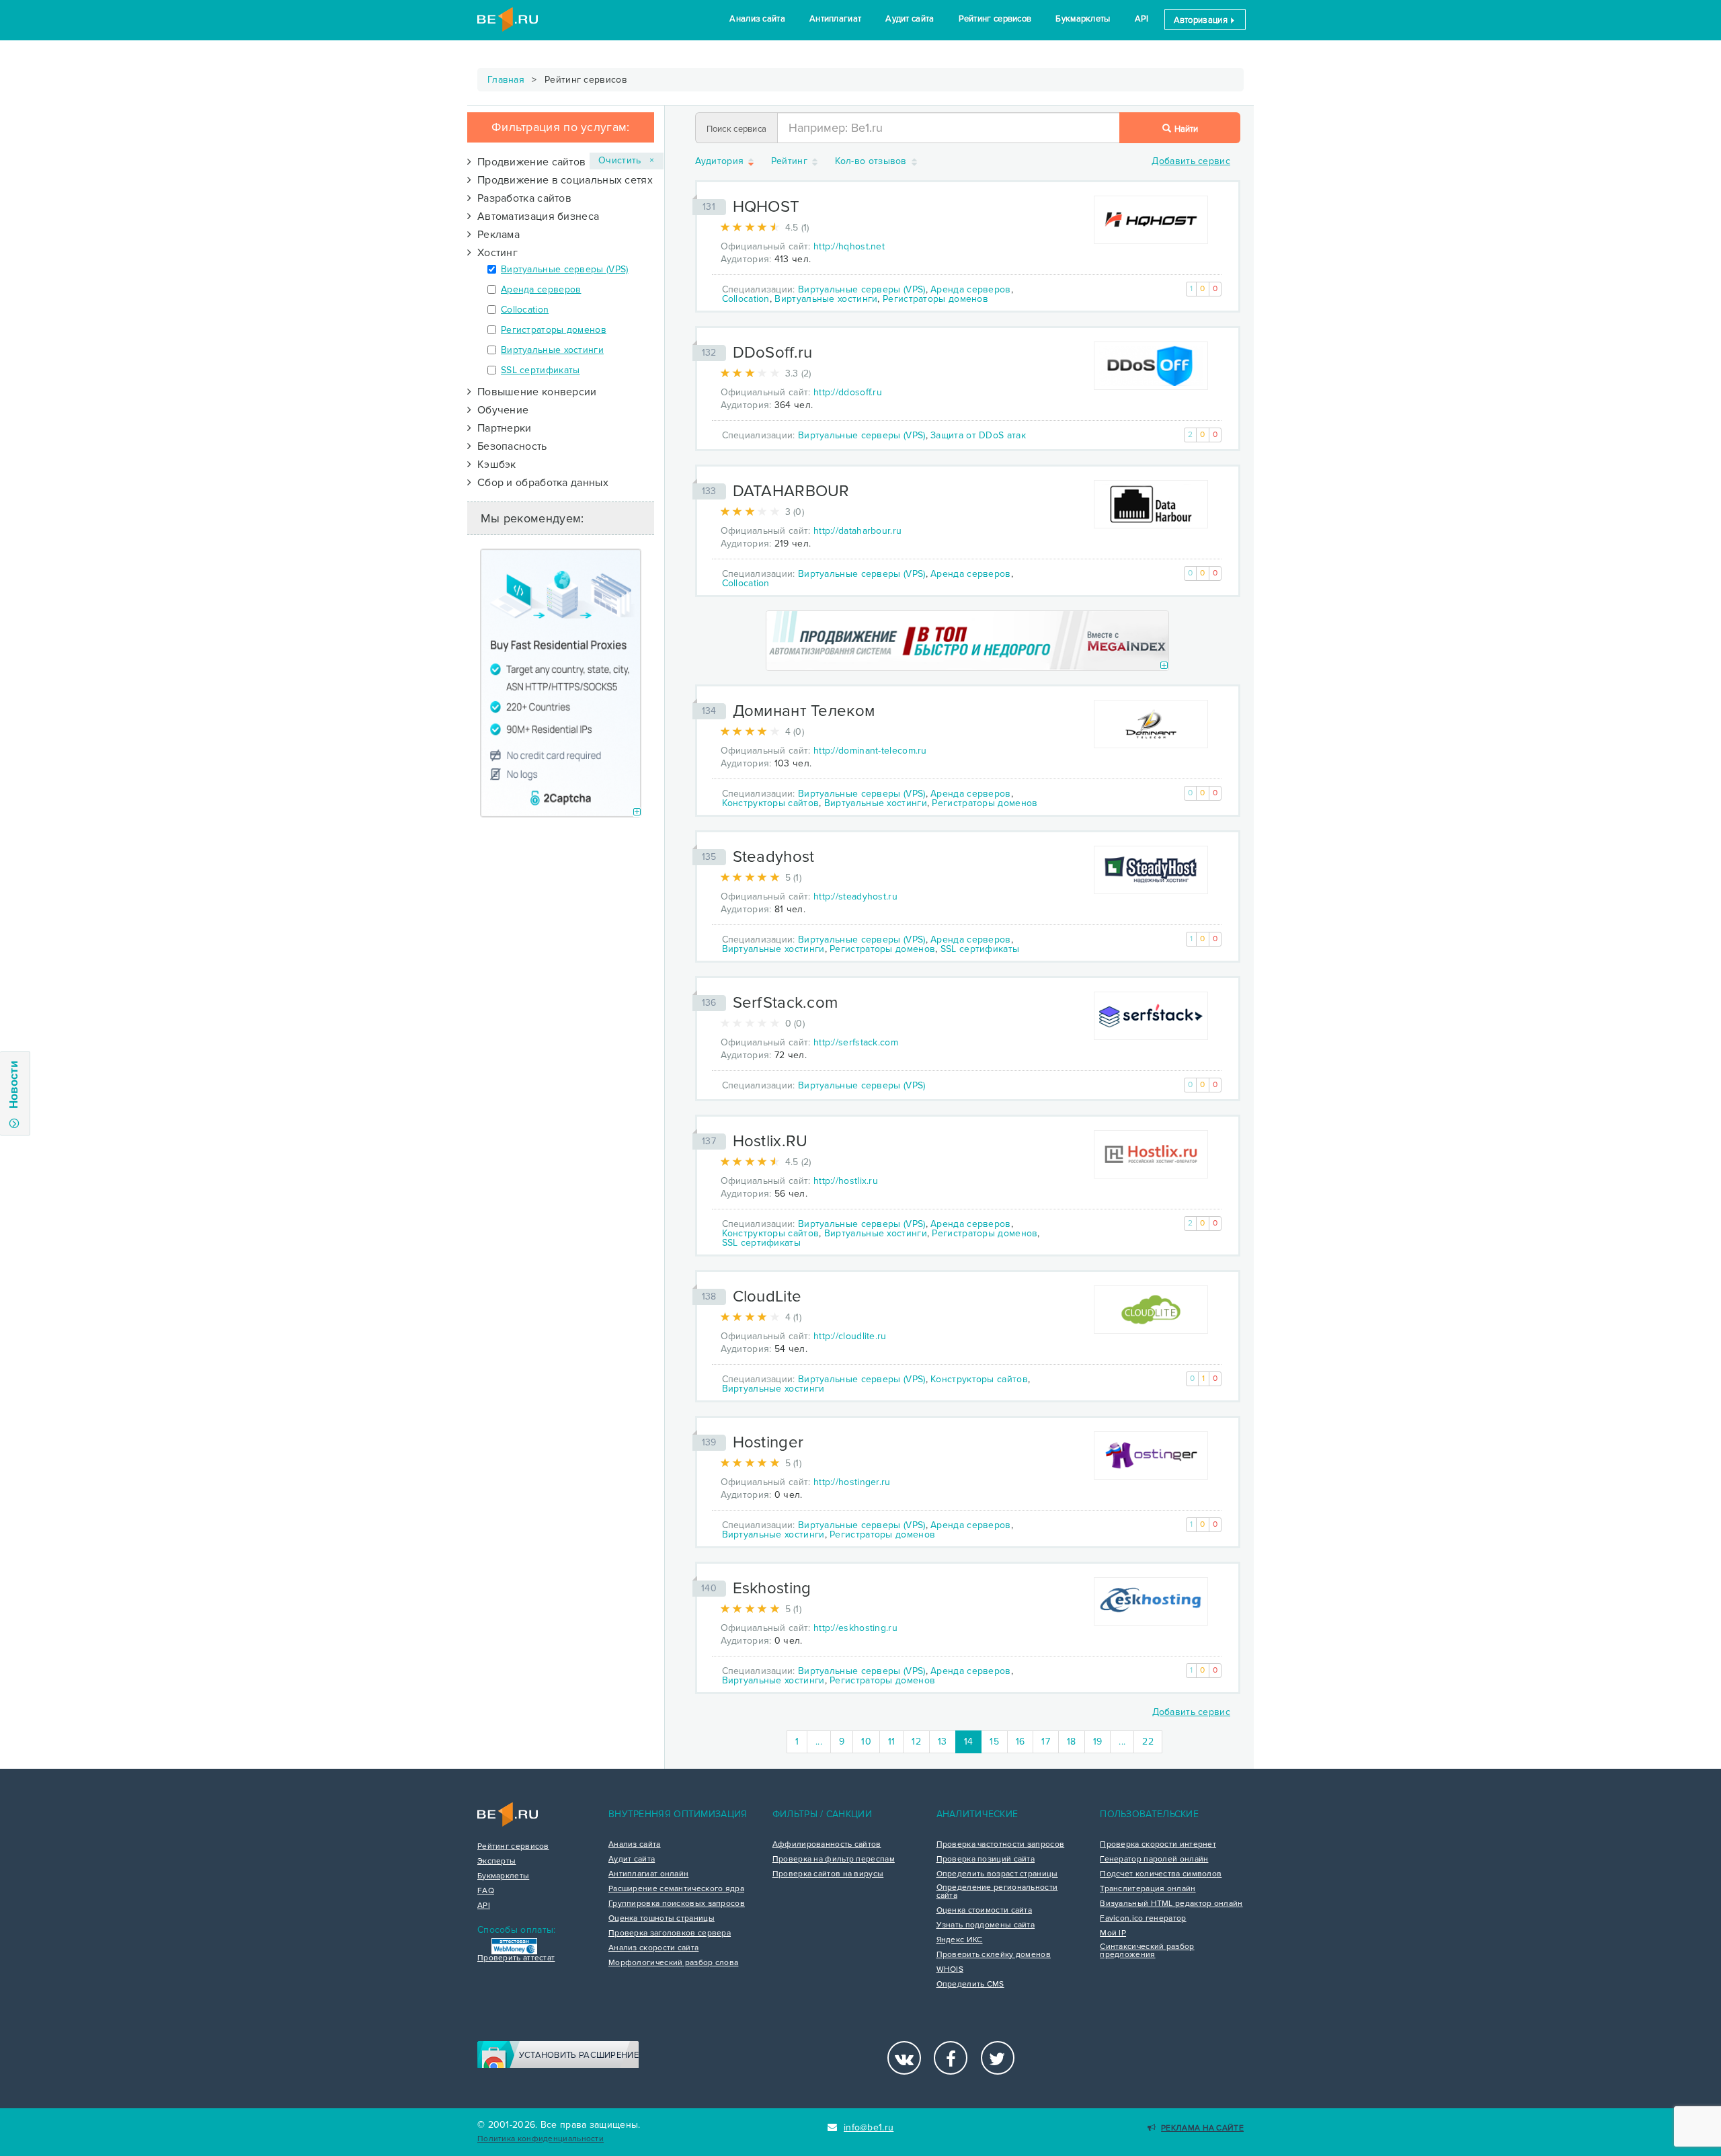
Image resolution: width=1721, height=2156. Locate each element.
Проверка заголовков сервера (670, 1933)
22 (1148, 1742)
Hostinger (768, 1442)
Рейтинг (791, 162)
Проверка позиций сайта (986, 1860)
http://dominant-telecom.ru (870, 751)
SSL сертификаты (541, 370)
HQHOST (766, 207)
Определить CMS (970, 1985)
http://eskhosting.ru (855, 1628)
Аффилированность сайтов (827, 1845)
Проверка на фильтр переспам (834, 1860)
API (1142, 19)
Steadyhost (774, 857)
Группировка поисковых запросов (677, 1904)
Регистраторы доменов (554, 330)
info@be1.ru (869, 2127)
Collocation (525, 310)
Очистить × (627, 160)
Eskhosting (772, 1588)
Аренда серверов (541, 289)
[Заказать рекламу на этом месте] (637, 812)
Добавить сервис (1191, 161)
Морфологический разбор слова (673, 1963)
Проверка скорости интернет (1158, 1845)
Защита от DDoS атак (978, 435)
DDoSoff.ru (773, 353)
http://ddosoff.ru (848, 392)
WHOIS (950, 1970)
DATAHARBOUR (791, 491)
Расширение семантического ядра (676, 1889)
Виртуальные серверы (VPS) (565, 269)
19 (1098, 1742)
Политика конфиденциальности (541, 2139)
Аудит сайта (910, 19)
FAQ (486, 1891)
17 (1046, 1742)
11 (892, 1742)
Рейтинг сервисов (995, 19)
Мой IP (1113, 1933)
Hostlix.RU (770, 1141)
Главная (506, 80)
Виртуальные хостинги (552, 350)
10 (866, 1742)
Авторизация (1202, 20)
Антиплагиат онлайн (648, 1874)
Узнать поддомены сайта (986, 1925)
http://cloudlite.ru (850, 1336)
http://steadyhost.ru (855, 896)
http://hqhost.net (849, 246)
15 (994, 1742)
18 (1072, 1742)
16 (1020, 1742)
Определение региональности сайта (997, 1892)
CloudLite (767, 1296)
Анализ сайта (757, 19)
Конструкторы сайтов (771, 803)
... (819, 1742)
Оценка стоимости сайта (985, 1911)
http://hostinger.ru (852, 1482)
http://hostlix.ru (846, 1181)
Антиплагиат (835, 19)
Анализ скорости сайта (653, 1948)
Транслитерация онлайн (1148, 1889)
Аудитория (721, 162)
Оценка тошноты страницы (662, 1919)
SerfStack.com (786, 1003)
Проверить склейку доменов (994, 1955)
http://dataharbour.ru (857, 531)
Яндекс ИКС (960, 1940)
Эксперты (496, 1862)
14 (973, 1741)
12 (916, 1742)
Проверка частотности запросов (1001, 1845)
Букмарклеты (1083, 19)
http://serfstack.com (856, 1042)
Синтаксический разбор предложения (1147, 1951)
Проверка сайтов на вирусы (828, 1874)
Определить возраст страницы (997, 1874)
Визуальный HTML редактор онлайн (1171, 1904)
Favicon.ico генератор (1143, 1919)
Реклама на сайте (1202, 2128)
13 (943, 1742)
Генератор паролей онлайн (1154, 1860)
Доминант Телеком (804, 711)
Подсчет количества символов (1161, 1874)
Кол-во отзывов (873, 162)
